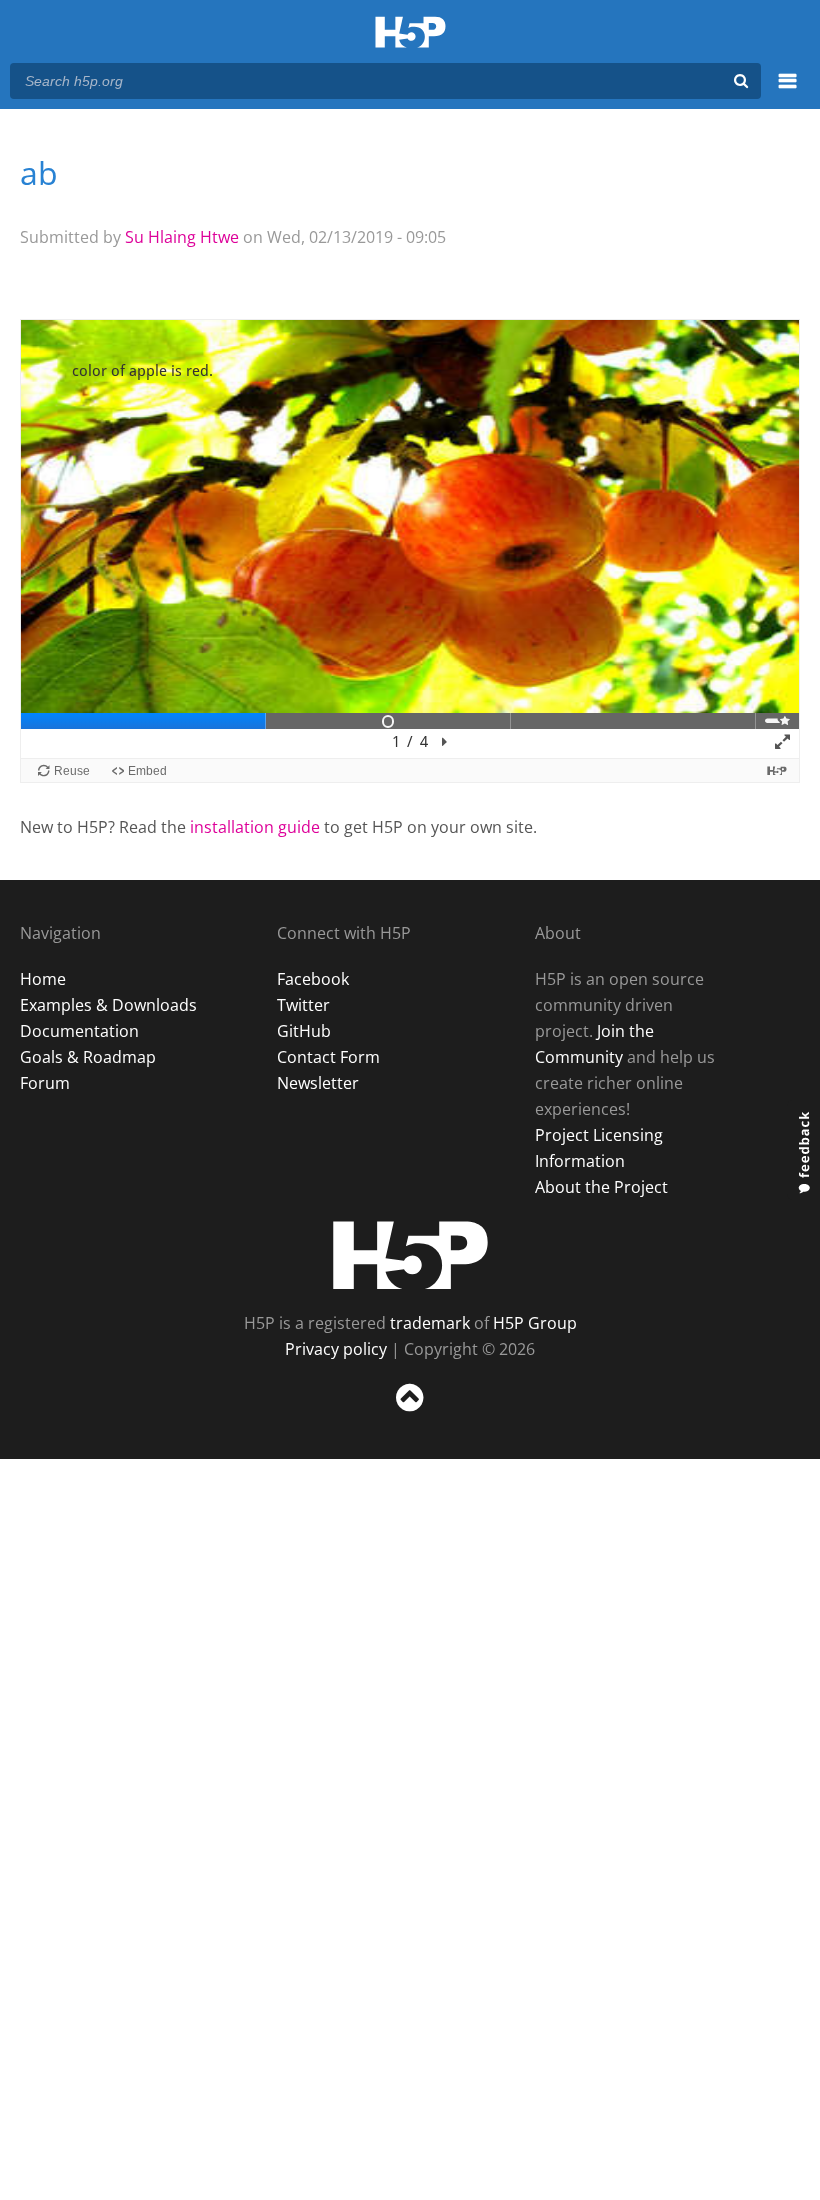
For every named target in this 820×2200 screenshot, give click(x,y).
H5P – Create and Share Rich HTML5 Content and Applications (410, 33)
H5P (410, 1255)
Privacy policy (336, 1349)
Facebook (313, 979)
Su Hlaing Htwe (182, 237)
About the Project (601, 1187)
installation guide (255, 827)
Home (43, 979)
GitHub (304, 1031)
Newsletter (318, 1083)
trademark (430, 1323)
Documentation (79, 1031)
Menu (787, 92)
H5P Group (535, 1323)
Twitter (303, 1005)
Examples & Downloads (108, 1005)
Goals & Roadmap (88, 1057)
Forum (45, 1083)
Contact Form (328, 1057)
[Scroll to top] (410, 1415)
